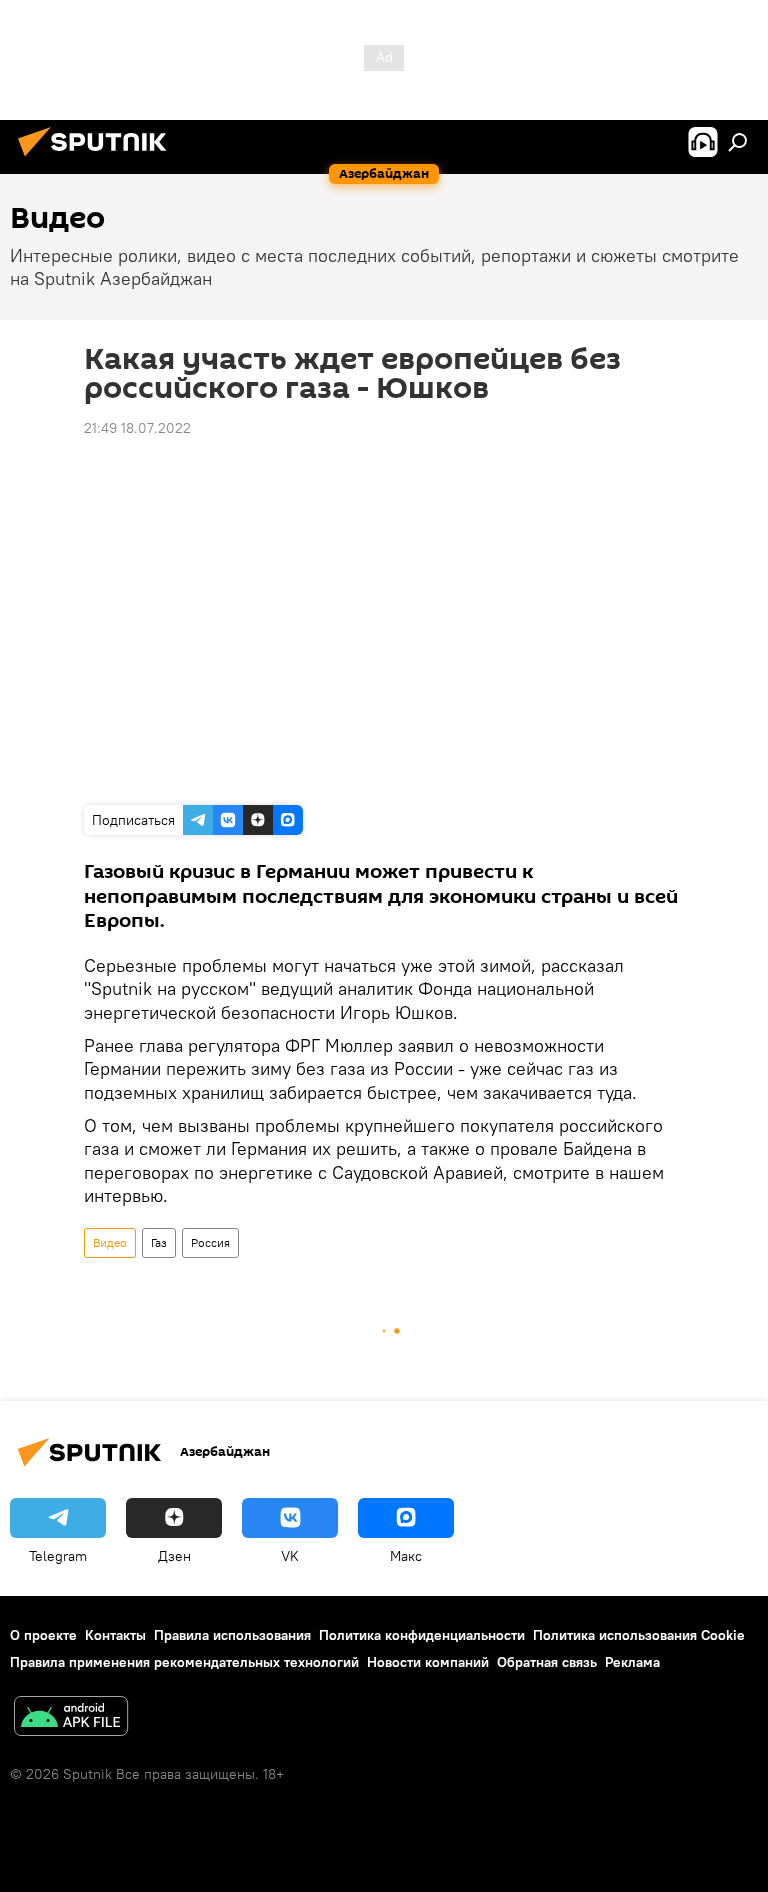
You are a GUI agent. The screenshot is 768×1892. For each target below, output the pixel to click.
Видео (110, 1242)
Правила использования (232, 1635)
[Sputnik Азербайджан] (98, 159)
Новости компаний (428, 1662)
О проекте (43, 1635)
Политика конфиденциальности (422, 1635)
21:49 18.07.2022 (137, 428)
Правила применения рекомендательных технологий (184, 1662)
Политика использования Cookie (639, 1635)
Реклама (632, 1662)
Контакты (115, 1635)
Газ (159, 1242)
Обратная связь (547, 1662)
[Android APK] (71, 1718)
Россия (210, 1242)
